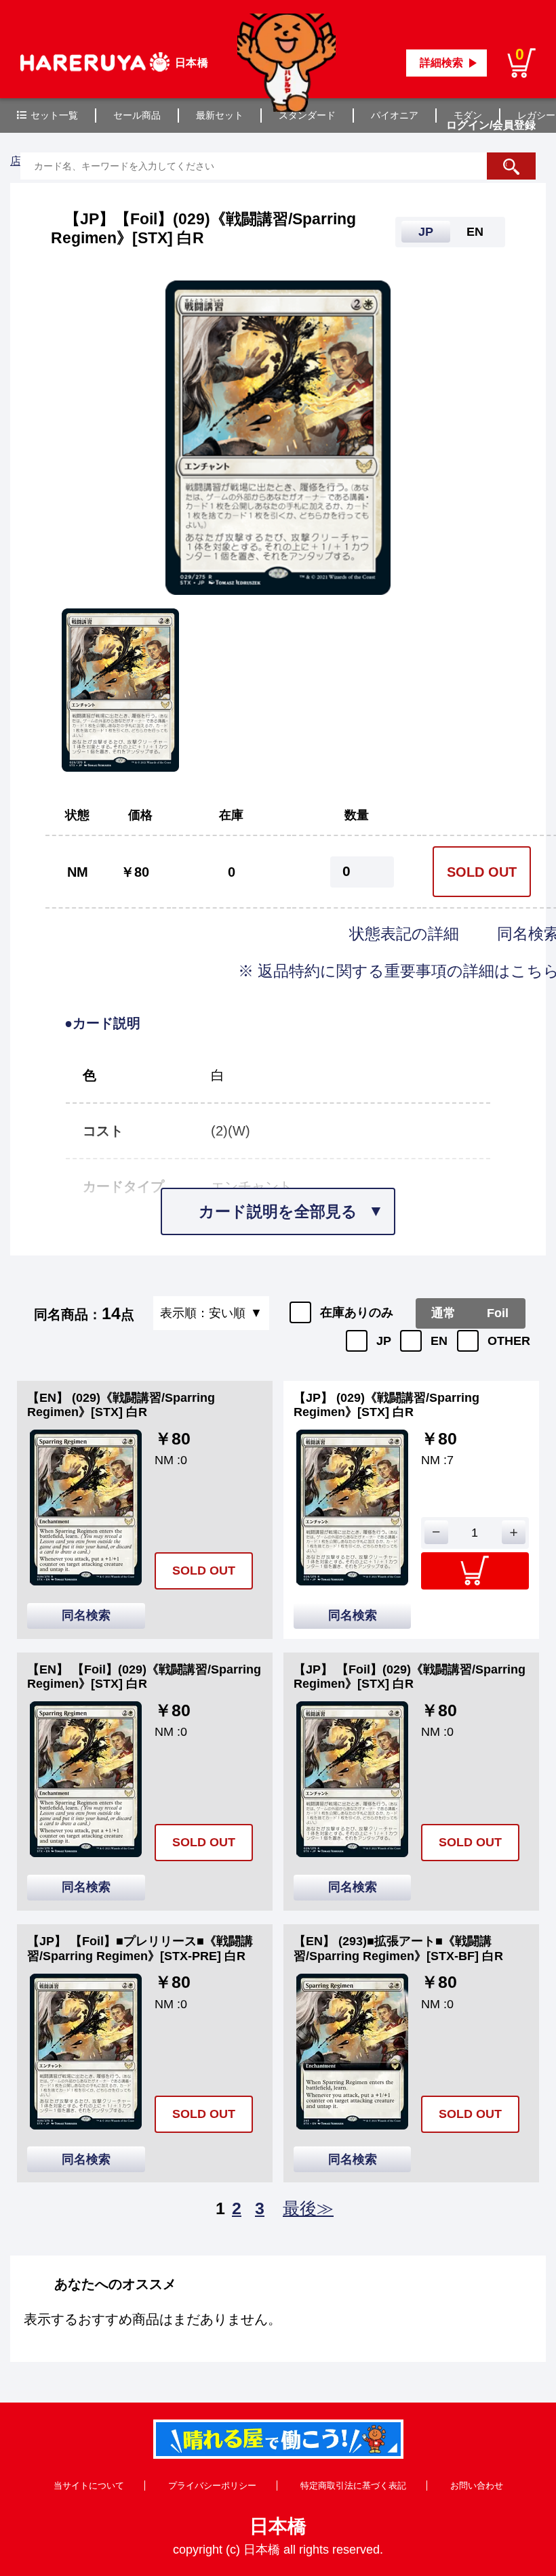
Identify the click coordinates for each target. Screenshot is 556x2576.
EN (439, 1341)
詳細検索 (441, 63)
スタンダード (307, 115)
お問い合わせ (477, 2486)
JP (384, 1341)
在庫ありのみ (357, 1312)
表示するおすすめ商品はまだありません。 (153, 2319)
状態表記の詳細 (406, 934)
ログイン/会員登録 (491, 125)
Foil (498, 1313)
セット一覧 (54, 115)
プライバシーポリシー (212, 2486)
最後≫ (308, 2208)
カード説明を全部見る (278, 1211)
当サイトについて (89, 2486)
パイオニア (395, 115)
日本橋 (278, 2526)
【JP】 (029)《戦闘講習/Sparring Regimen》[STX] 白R (386, 1405)
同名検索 (86, 1615)
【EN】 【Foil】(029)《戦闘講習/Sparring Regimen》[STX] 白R (144, 1677)
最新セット (220, 115)
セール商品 (137, 115)
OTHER (509, 1341)
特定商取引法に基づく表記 (353, 2486)
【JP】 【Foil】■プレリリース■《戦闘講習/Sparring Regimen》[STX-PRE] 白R (140, 1949)
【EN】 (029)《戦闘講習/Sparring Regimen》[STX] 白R (121, 1405)
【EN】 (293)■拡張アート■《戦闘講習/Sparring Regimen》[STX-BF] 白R (398, 1949)
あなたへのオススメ (115, 2284)
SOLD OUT (482, 872)
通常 (443, 1313)
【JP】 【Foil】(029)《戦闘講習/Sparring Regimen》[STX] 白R (410, 1677)
